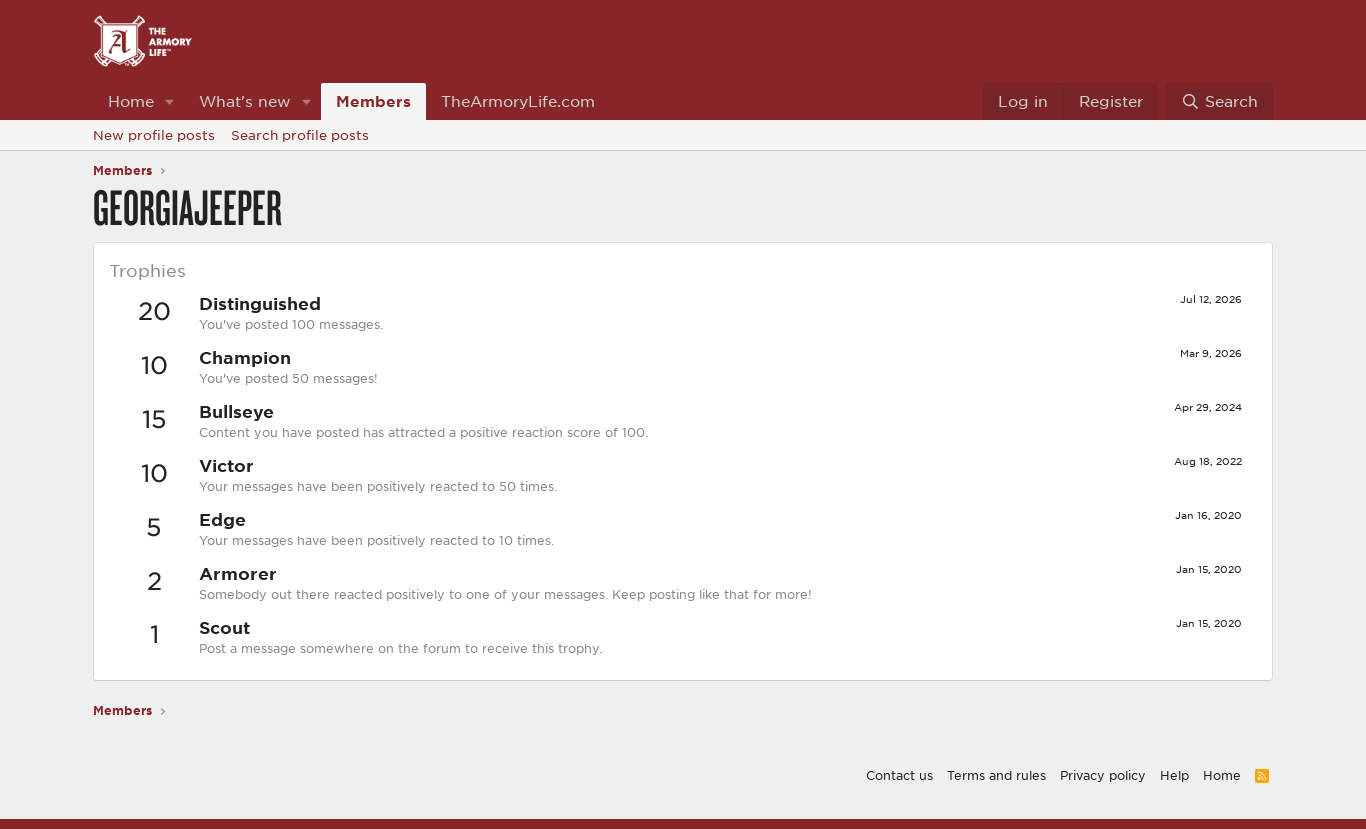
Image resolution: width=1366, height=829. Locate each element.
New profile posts (154, 135)
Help (1174, 775)
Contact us (899, 775)
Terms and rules (996, 775)
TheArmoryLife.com (518, 101)
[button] (170, 101)
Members (373, 101)
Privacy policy (1103, 775)
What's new (245, 101)
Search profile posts (300, 135)
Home (131, 101)
